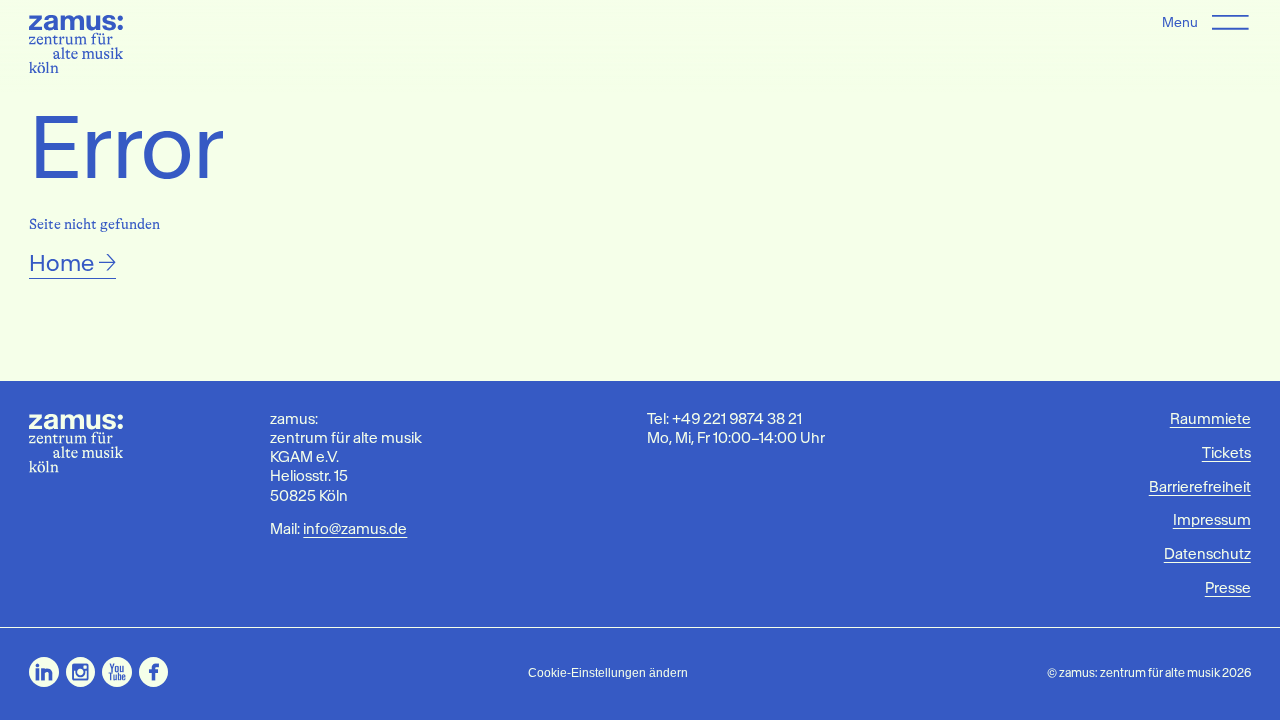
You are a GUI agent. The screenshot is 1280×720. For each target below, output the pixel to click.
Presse (1227, 588)
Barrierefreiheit (1199, 487)
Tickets (1226, 453)
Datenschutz (1207, 554)
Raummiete (1210, 419)
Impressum (1211, 520)
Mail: (338, 529)
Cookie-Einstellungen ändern (608, 672)
